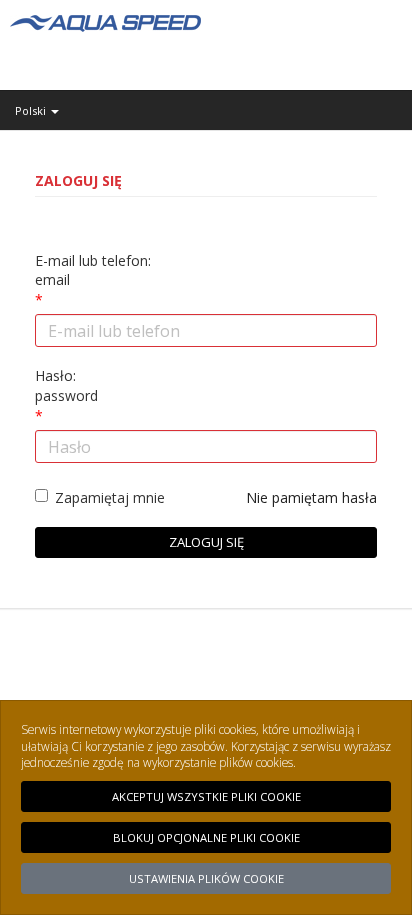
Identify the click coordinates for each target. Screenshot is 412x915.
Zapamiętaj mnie (110, 497)
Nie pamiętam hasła (311, 497)
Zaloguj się (206, 542)
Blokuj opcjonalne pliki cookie (206, 837)
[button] (206, 110)
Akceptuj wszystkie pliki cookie (206, 796)
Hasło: (66, 385)
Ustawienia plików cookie (206, 878)
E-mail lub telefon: (93, 270)
